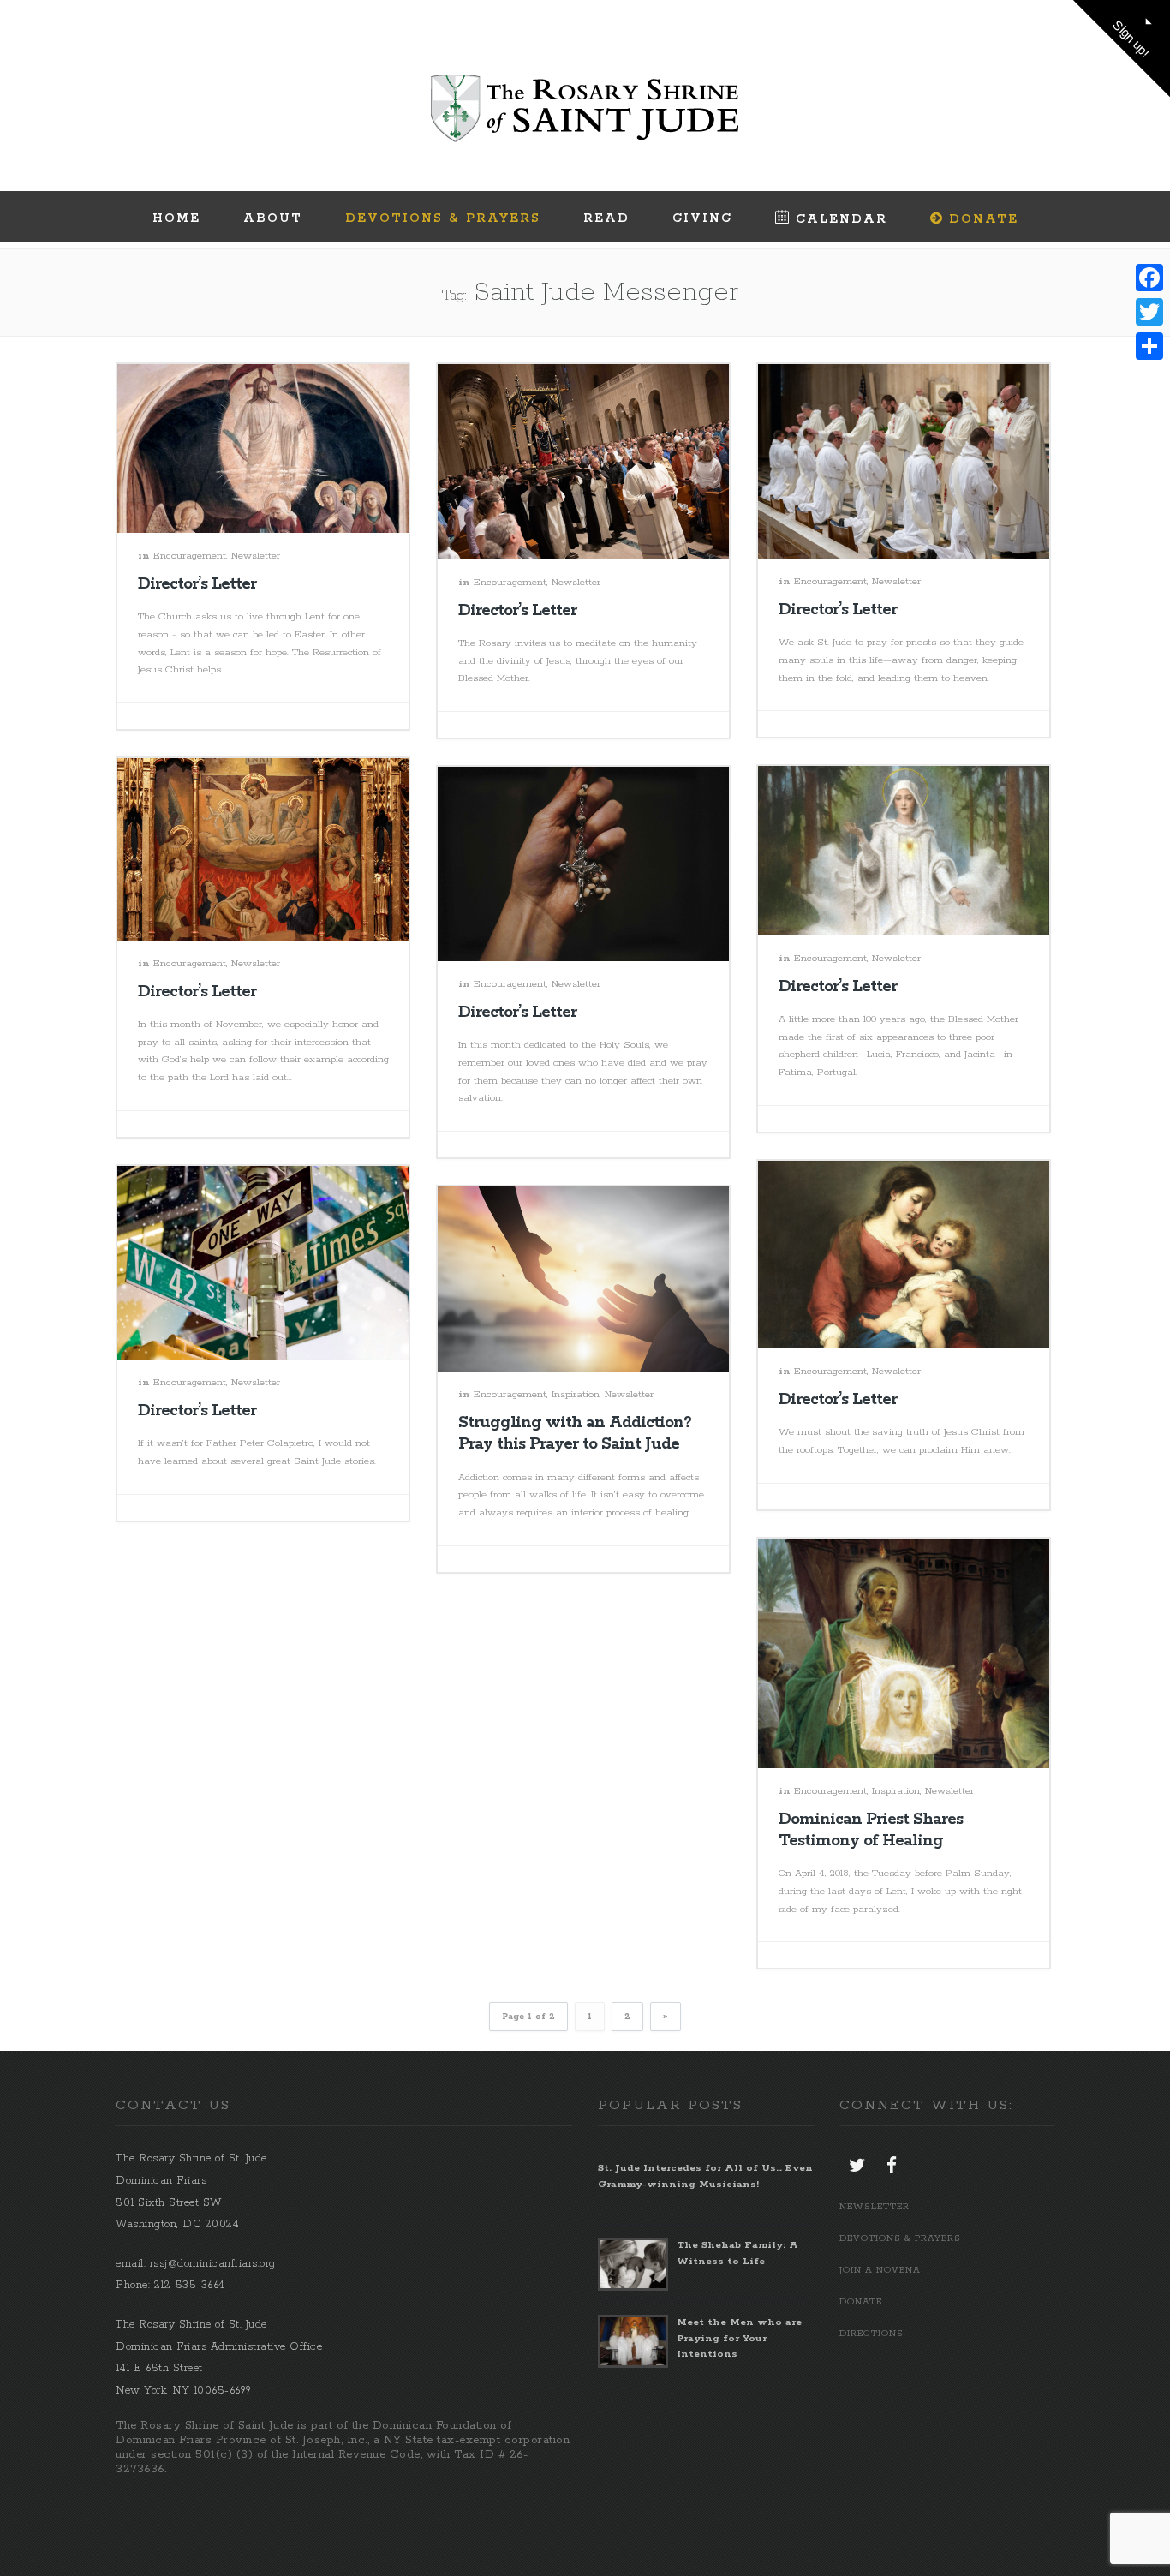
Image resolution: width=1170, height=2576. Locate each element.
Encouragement (190, 556)
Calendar (842, 219)
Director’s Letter (197, 584)
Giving (702, 218)
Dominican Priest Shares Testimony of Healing (871, 1830)
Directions (872, 2334)
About (273, 218)
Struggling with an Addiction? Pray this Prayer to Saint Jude (575, 1434)
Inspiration (576, 1394)
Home (176, 218)
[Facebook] (1149, 278)
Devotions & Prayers (443, 218)
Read (606, 218)
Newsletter (256, 556)
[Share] (1149, 346)
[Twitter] (1149, 312)
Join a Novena (880, 2270)
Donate (984, 219)
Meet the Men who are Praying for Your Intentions (739, 2337)
